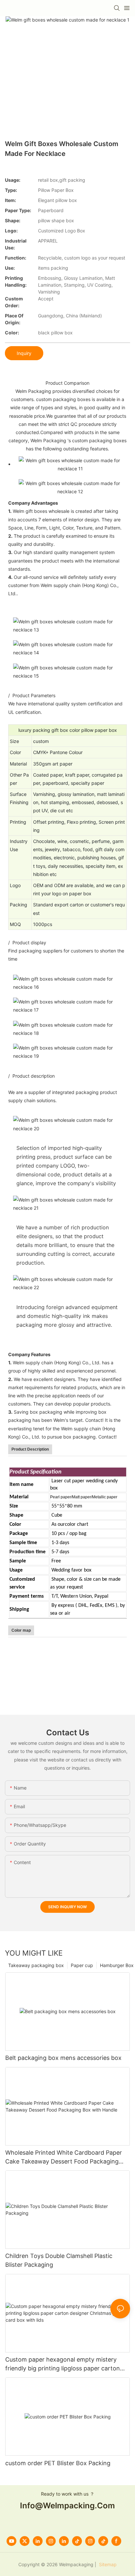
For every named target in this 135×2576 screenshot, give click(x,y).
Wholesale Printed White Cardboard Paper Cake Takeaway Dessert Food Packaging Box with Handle (64, 2157)
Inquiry (24, 353)
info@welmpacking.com (67, 2506)
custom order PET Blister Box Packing (58, 2463)
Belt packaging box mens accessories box (63, 2058)
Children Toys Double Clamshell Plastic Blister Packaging (59, 2260)
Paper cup (82, 1965)
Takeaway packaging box (36, 1965)
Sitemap (107, 2564)
